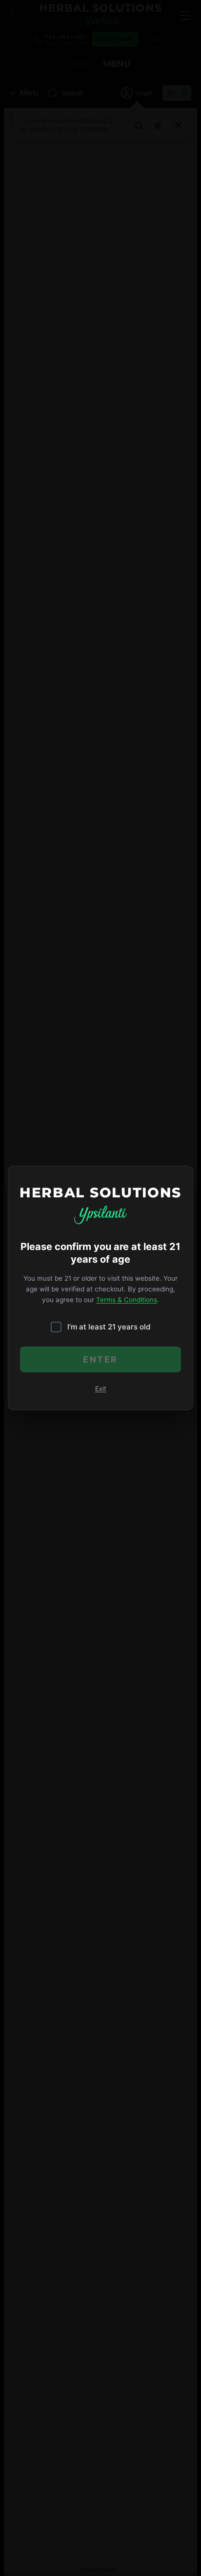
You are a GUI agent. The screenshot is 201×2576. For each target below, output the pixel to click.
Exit (101, 1389)
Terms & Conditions (127, 1300)
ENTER (100, 1359)
